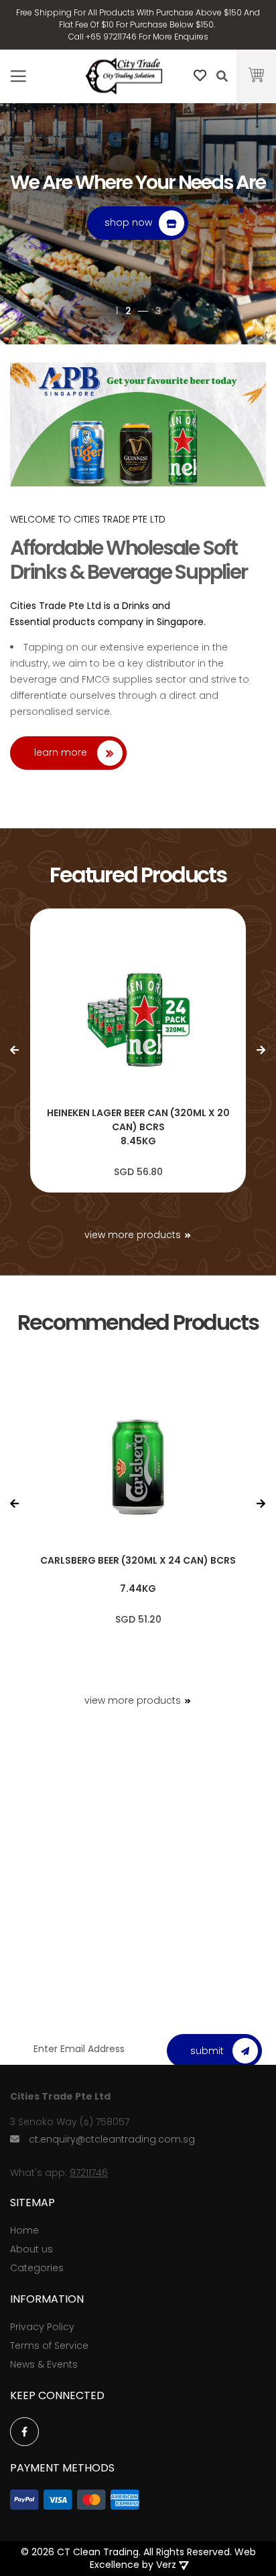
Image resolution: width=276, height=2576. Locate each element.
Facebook (24, 2432)
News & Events (44, 2364)
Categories (37, 2268)
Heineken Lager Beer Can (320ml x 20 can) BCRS (138, 1120)
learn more (61, 752)
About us (31, 2249)
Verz (166, 2565)
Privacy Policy (42, 2327)
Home (24, 2230)
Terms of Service (49, 2346)
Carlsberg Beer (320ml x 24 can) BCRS (138, 1560)
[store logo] (124, 77)
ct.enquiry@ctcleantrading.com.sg (112, 2139)
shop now (128, 222)
